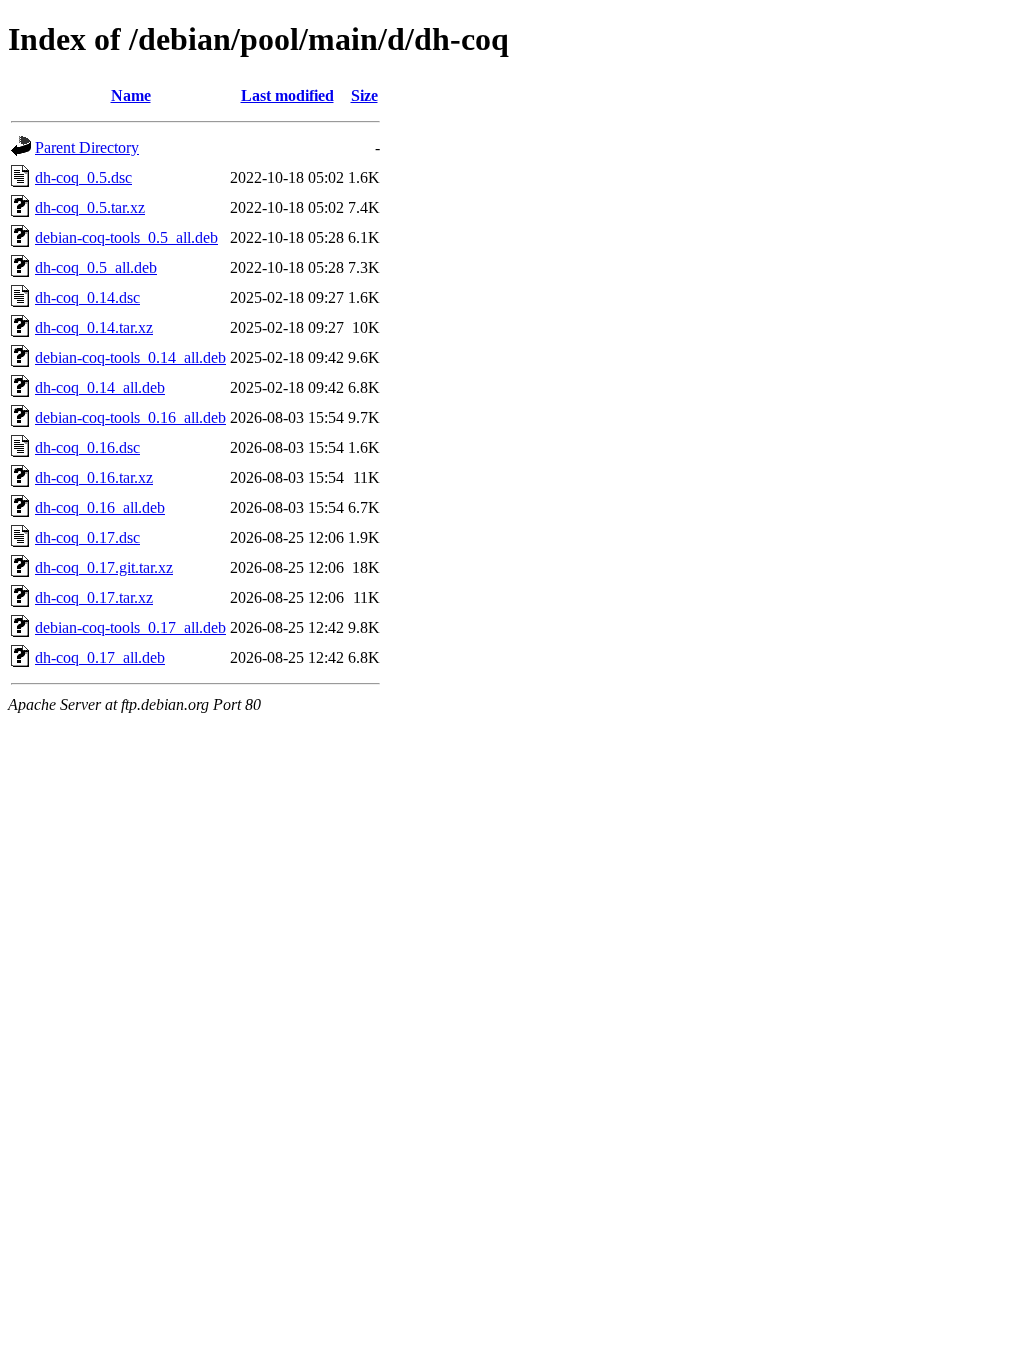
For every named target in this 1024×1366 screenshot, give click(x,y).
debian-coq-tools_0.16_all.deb (130, 417)
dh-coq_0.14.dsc (87, 297)
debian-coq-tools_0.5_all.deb (126, 237)
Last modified (287, 95)
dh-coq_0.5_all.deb (96, 267)
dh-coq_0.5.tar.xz (90, 207)
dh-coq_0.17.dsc (87, 537)
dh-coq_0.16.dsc (87, 447)
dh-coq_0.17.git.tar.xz (104, 567)
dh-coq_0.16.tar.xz (94, 477)
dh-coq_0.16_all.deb (100, 507)
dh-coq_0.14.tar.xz (94, 327)
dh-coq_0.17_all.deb (100, 657)
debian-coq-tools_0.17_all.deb (130, 627)
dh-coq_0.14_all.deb (100, 387)
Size (364, 95)
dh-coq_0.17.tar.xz (94, 597)
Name (131, 95)
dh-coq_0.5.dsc (83, 177)
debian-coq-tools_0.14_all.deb (130, 357)
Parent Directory (87, 147)
